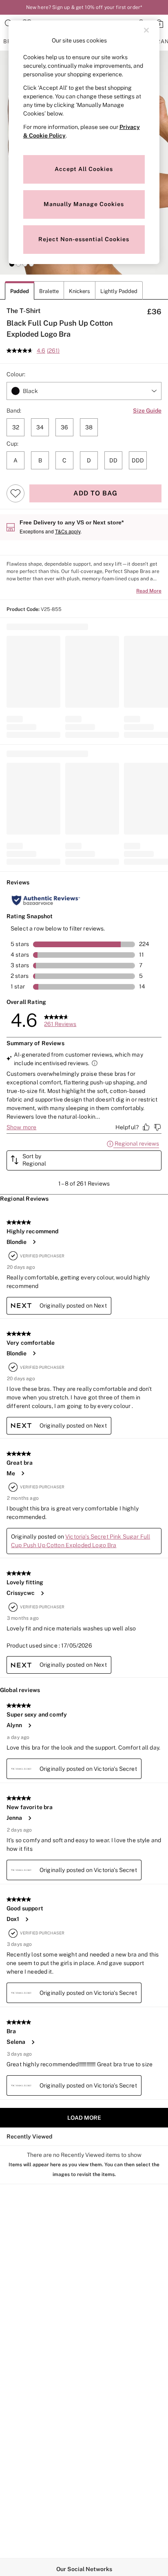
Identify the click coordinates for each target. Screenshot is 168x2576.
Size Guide (147, 411)
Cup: (12, 444)
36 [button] (64, 427)
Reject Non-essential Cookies (84, 239)
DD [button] (113, 460)
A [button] (15, 460)
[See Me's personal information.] (22, 1473)
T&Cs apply (68, 531)
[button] (12, 264)
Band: (14, 411)
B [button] (40, 460)
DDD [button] (138, 460)
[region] (84, 142)
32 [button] (16, 427)
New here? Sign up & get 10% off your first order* (84, 7)
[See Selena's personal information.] (33, 2042)
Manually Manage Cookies (84, 204)
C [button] (64, 460)
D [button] (89, 460)
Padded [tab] (20, 291)
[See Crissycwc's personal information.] (42, 1593)
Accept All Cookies (84, 169)
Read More (149, 591)
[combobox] (84, 391)
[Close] (146, 30)
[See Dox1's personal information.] (27, 1919)
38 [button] (89, 427)
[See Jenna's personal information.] (29, 1818)
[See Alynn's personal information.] (29, 1725)
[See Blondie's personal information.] (34, 1242)
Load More (84, 2118)
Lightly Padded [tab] (119, 291)
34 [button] (40, 427)
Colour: (16, 374)
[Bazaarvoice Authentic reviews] (46, 900)
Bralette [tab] (49, 291)
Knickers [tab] (80, 291)
